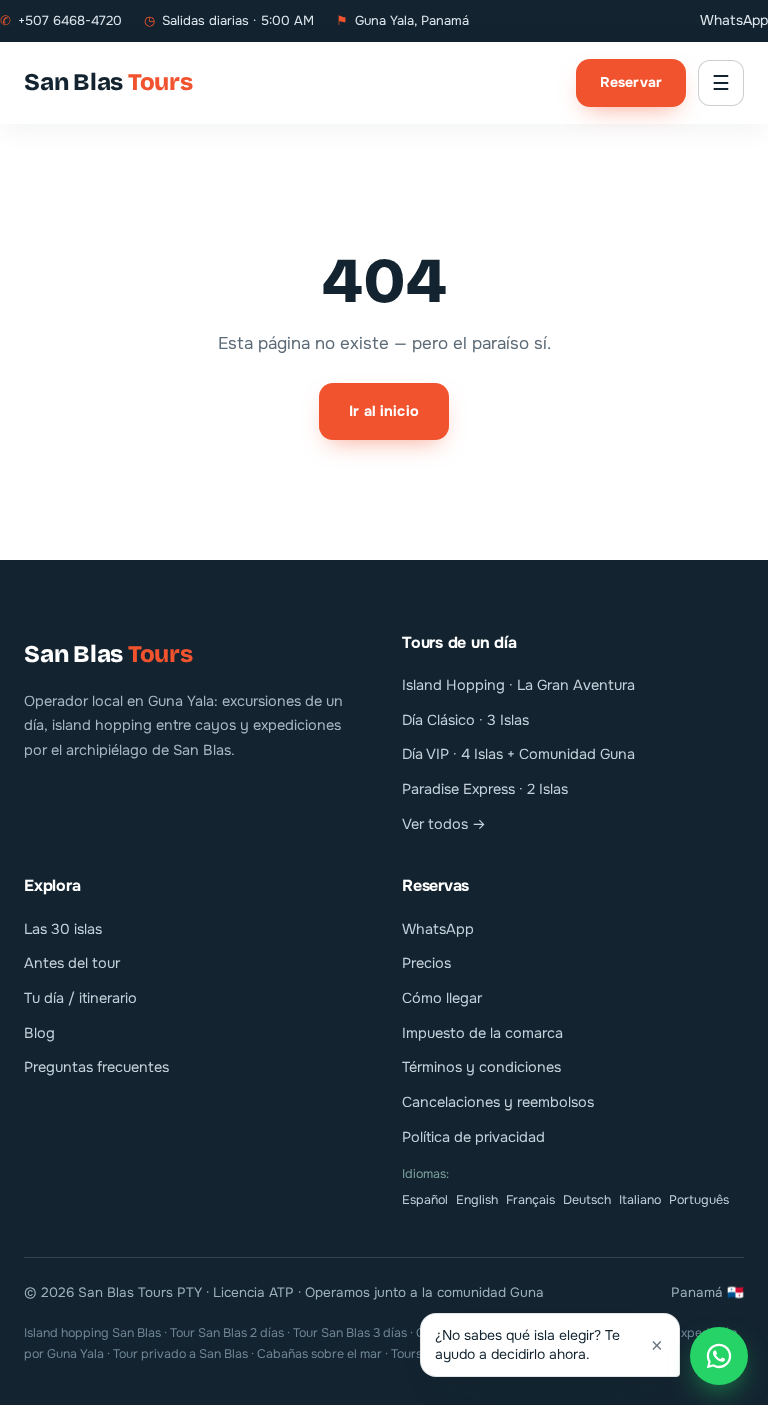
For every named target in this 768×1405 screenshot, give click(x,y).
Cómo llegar (442, 998)
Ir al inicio (384, 411)
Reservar (631, 82)
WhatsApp (734, 20)
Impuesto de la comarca (482, 1033)
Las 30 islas (63, 929)
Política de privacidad (473, 1137)
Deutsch (587, 1200)
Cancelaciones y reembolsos (498, 1102)
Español (425, 1200)
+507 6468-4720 (61, 20)
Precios (426, 963)
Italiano (640, 1200)
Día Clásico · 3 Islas (465, 720)
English (477, 1200)
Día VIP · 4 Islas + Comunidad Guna (518, 754)
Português (699, 1200)
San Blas (108, 82)
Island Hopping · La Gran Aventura (518, 685)
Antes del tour (72, 963)
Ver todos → (444, 824)
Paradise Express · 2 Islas (485, 789)
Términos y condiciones (481, 1067)
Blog (39, 1033)
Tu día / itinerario (80, 998)
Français (530, 1200)
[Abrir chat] (719, 1356)
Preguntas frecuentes (96, 1067)
